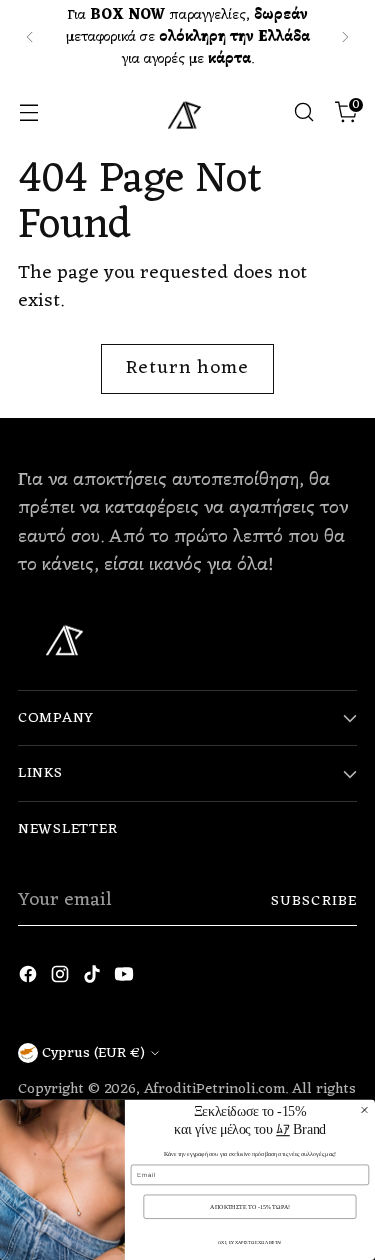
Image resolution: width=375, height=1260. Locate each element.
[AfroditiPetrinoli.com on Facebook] (30, 979)
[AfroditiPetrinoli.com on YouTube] (126, 979)
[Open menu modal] (28, 112)
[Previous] (30, 37)
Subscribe (314, 901)
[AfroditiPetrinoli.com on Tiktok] (94, 979)
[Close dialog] (365, 1110)
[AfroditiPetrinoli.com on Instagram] (62, 979)
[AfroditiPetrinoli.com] (188, 112)
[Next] (345, 37)
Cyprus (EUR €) (93, 1053)
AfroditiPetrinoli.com (214, 1089)
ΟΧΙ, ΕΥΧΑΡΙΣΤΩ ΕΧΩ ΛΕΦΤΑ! (250, 1242)
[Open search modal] (303, 112)
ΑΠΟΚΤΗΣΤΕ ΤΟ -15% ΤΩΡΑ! (250, 1206)
